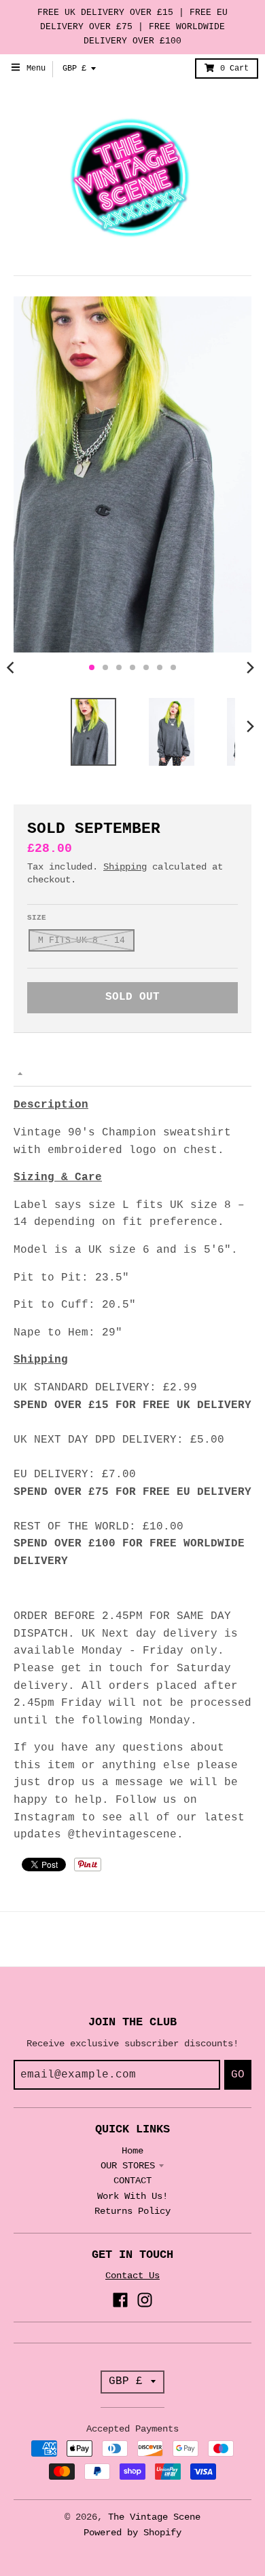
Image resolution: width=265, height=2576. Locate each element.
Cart (234, 69)
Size (37, 918)
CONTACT (132, 2181)
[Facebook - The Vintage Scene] (120, 2300)
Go (238, 2075)
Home (132, 2151)
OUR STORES (128, 2166)
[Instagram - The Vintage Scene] (145, 2300)
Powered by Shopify (132, 2533)
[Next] (250, 667)
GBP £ (74, 69)
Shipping (125, 867)
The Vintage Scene (154, 2517)
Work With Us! (132, 2196)
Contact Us (132, 2276)
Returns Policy (132, 2211)
